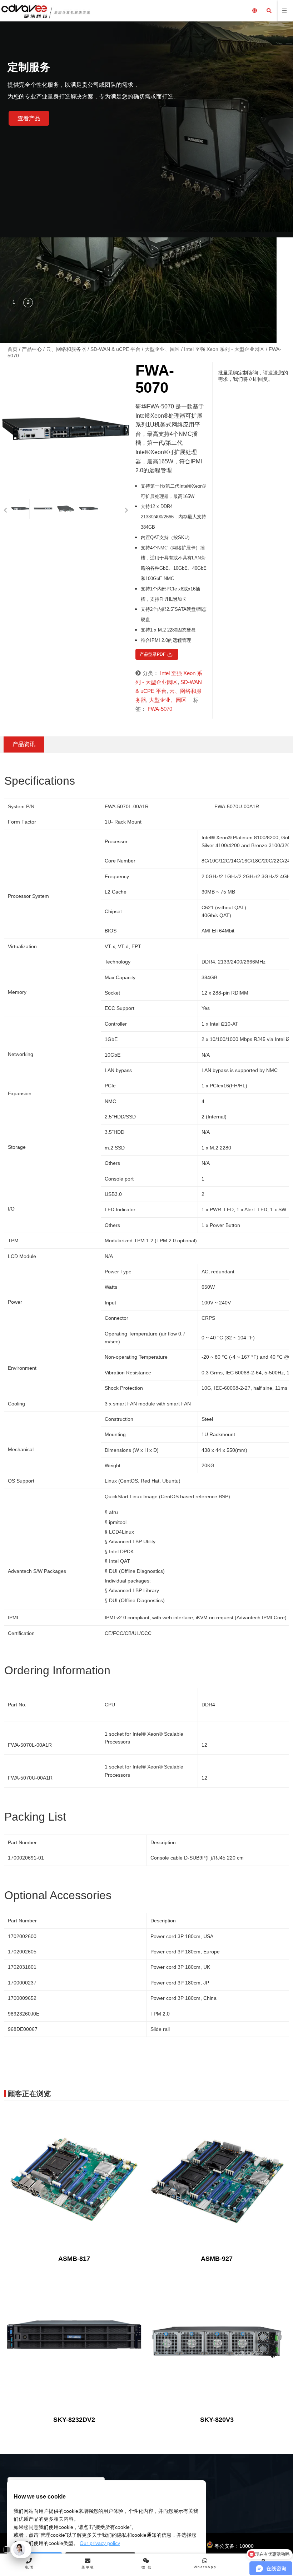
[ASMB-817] (74, 2180)
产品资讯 (24, 744)
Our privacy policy (100, 2543)
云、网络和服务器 (66, 349)
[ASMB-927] (217, 2180)
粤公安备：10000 (233, 2546)
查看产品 (29, 118)
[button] (14, 303)
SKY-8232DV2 (74, 2420)
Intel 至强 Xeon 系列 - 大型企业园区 (224, 349)
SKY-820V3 (217, 2420)
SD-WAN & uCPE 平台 (115, 349)
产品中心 (32, 349)
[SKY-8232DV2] (74, 2341)
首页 (13, 349)
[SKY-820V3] (217, 2341)
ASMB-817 (74, 2259)
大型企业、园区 (162, 349)
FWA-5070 (160, 709)
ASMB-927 (217, 2259)
